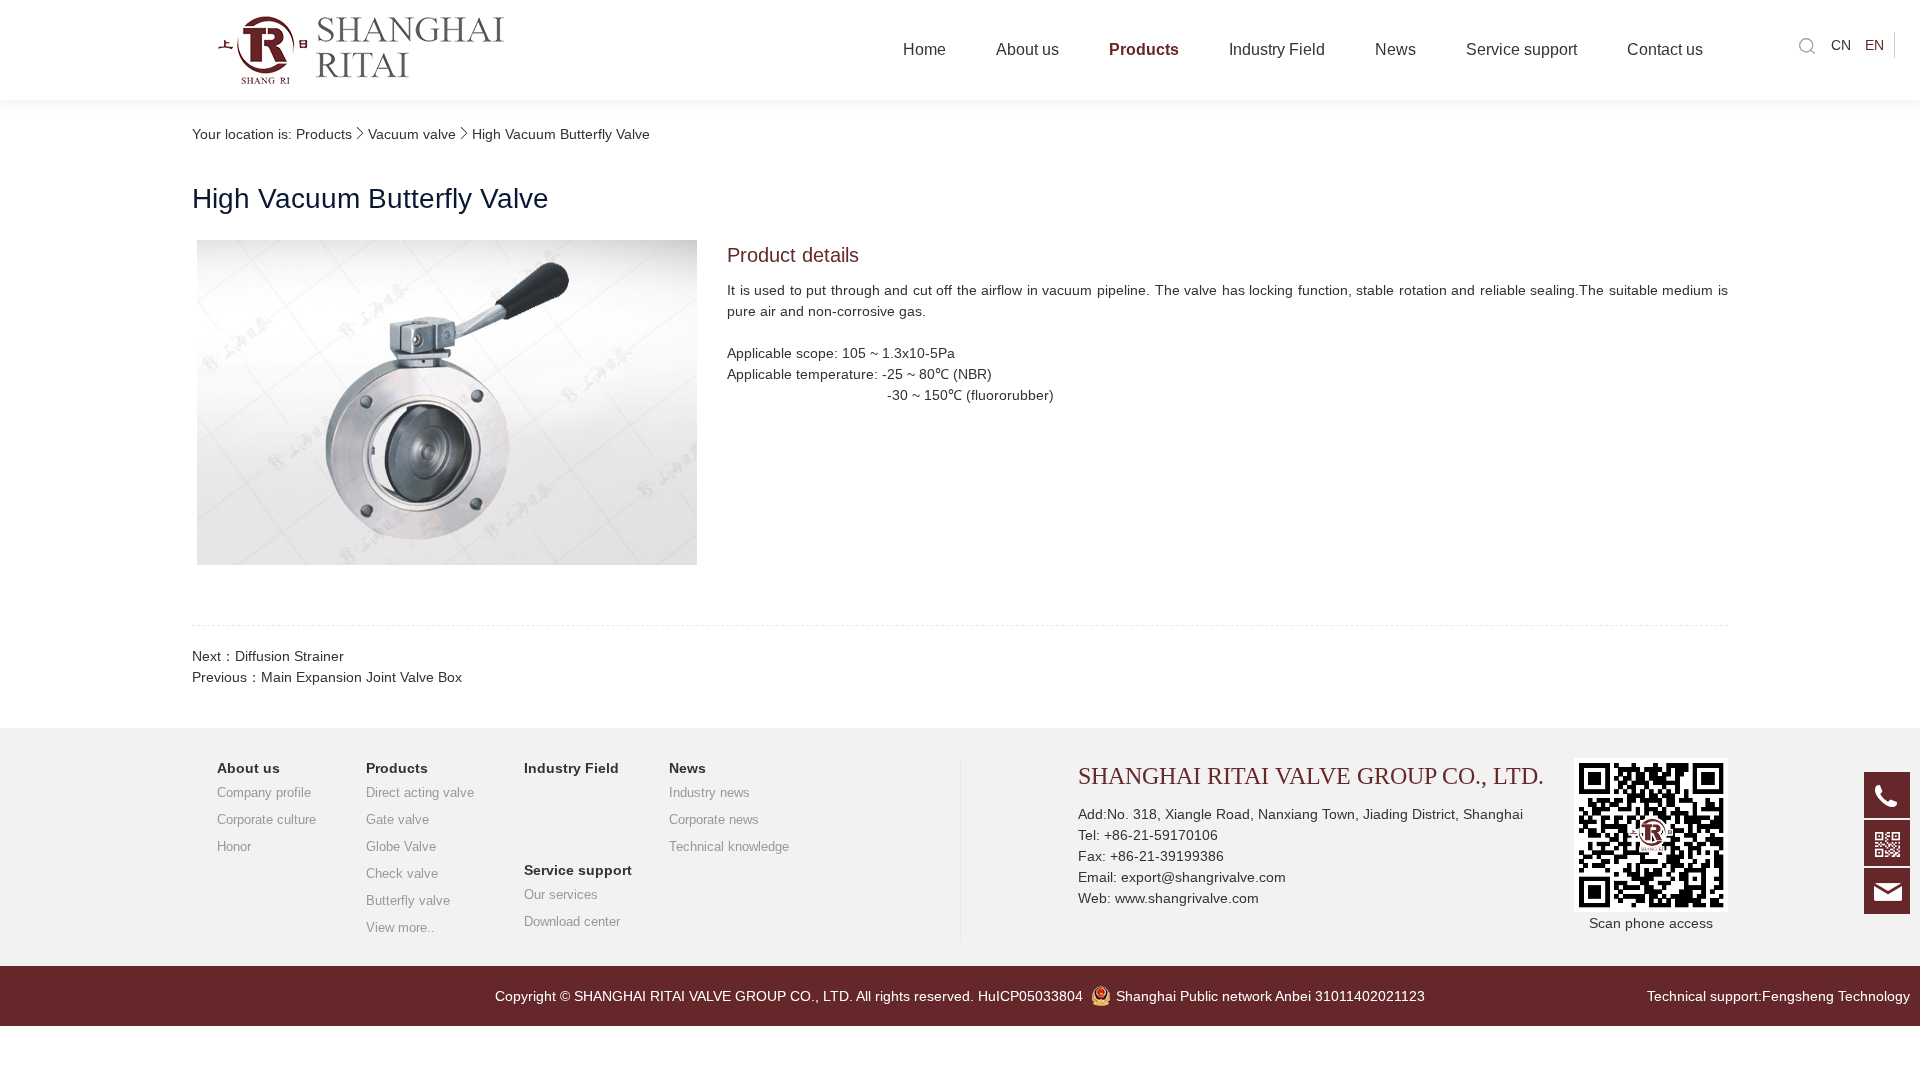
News (1395, 49)
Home (924, 49)
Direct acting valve (420, 792)
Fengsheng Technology (1836, 996)
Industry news (709, 792)
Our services (561, 894)
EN (1874, 45)
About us (1027, 49)
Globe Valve (401, 846)
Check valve (402, 873)
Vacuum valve (412, 134)
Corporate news (714, 819)
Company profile (264, 792)
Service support (1521, 49)
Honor (234, 846)
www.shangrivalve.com (1187, 898)
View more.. (400, 927)
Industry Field (1277, 49)
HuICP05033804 (1030, 996)
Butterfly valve (408, 900)
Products (1144, 49)
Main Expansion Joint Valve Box (361, 677)
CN (1841, 45)
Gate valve (397, 819)
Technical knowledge (729, 846)
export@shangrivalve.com (1203, 877)
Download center (572, 921)
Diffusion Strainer (289, 656)
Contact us (1665, 49)
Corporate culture (266, 819)
